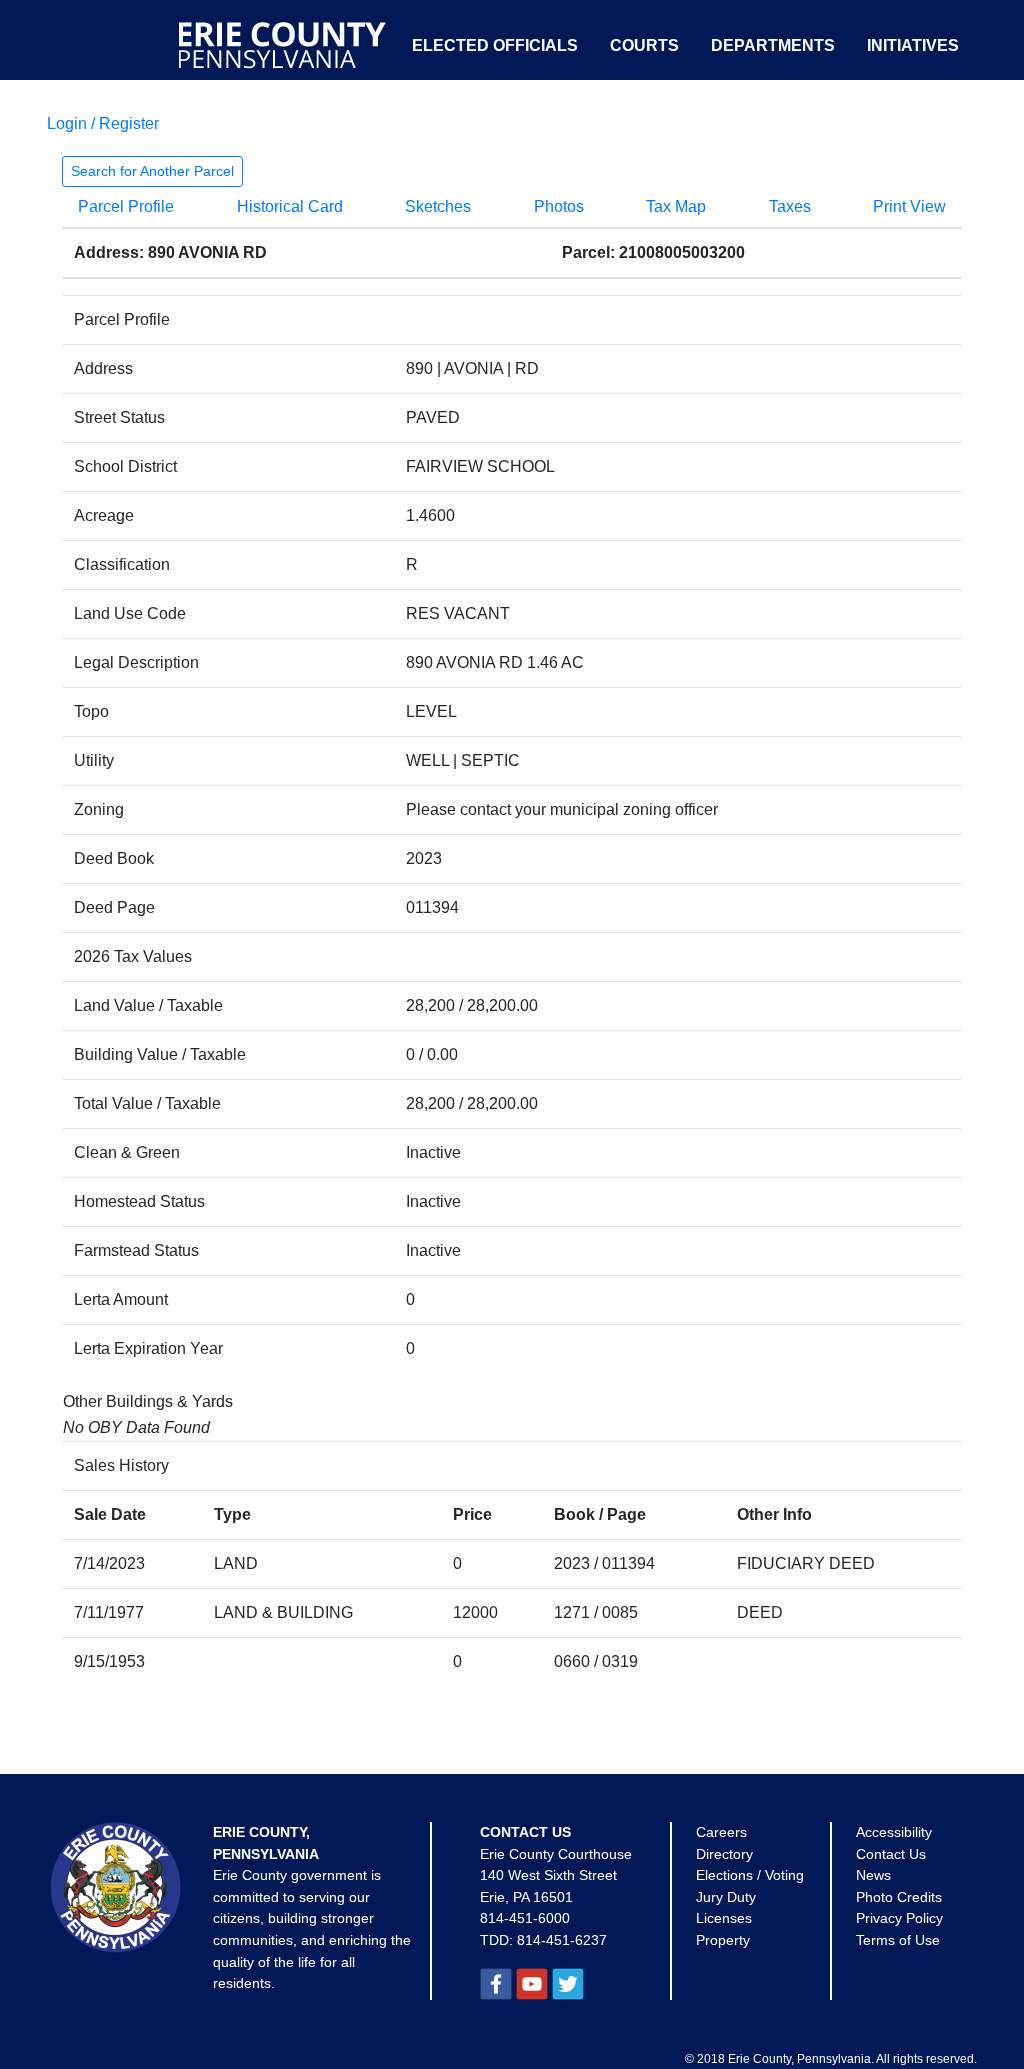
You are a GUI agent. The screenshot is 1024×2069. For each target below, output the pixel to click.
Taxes (790, 206)
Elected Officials (495, 45)
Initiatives (913, 45)
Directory (724, 1854)
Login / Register (103, 123)
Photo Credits (899, 1897)
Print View (909, 206)
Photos (559, 206)
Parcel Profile (126, 206)
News (873, 1875)
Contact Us (891, 1854)
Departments (773, 45)
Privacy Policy (899, 1918)
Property (723, 1940)
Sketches (438, 206)
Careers (721, 1832)
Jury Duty (726, 1897)
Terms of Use (898, 1940)
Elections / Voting (750, 1875)
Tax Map (676, 206)
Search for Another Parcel (152, 171)
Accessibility (894, 1832)
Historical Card (290, 206)
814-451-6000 (525, 1918)
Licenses (724, 1918)
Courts (644, 45)
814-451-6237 (562, 1940)
